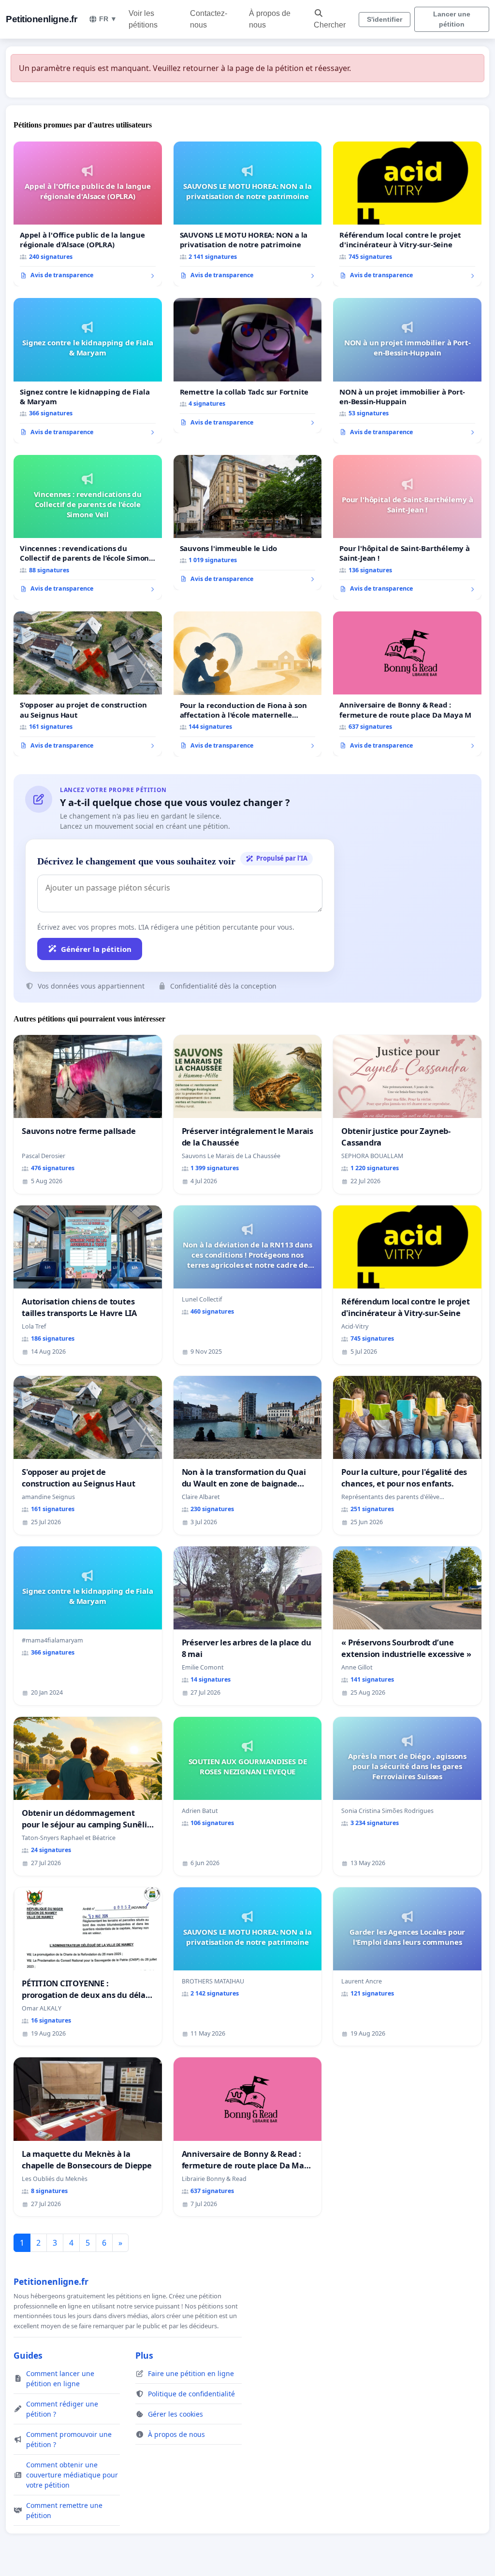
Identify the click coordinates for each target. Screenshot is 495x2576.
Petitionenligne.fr (41, 19)
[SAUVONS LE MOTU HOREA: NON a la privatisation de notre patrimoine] (248, 214)
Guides (28, 2355)
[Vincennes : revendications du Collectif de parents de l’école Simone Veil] (88, 527)
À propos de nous (270, 19)
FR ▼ (108, 19)
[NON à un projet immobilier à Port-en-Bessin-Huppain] (407, 370)
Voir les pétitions (143, 19)
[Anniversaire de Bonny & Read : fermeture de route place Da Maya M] (407, 684)
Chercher (330, 25)
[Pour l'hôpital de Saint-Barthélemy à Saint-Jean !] (407, 527)
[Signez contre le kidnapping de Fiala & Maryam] (88, 370)
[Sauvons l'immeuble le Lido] (248, 523)
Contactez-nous (209, 19)
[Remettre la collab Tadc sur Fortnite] (248, 366)
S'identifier (385, 19)
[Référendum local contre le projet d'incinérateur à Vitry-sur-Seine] (407, 214)
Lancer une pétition (452, 19)
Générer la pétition (96, 949)
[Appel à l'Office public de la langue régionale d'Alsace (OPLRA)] (88, 214)
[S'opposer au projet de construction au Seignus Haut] (88, 684)
